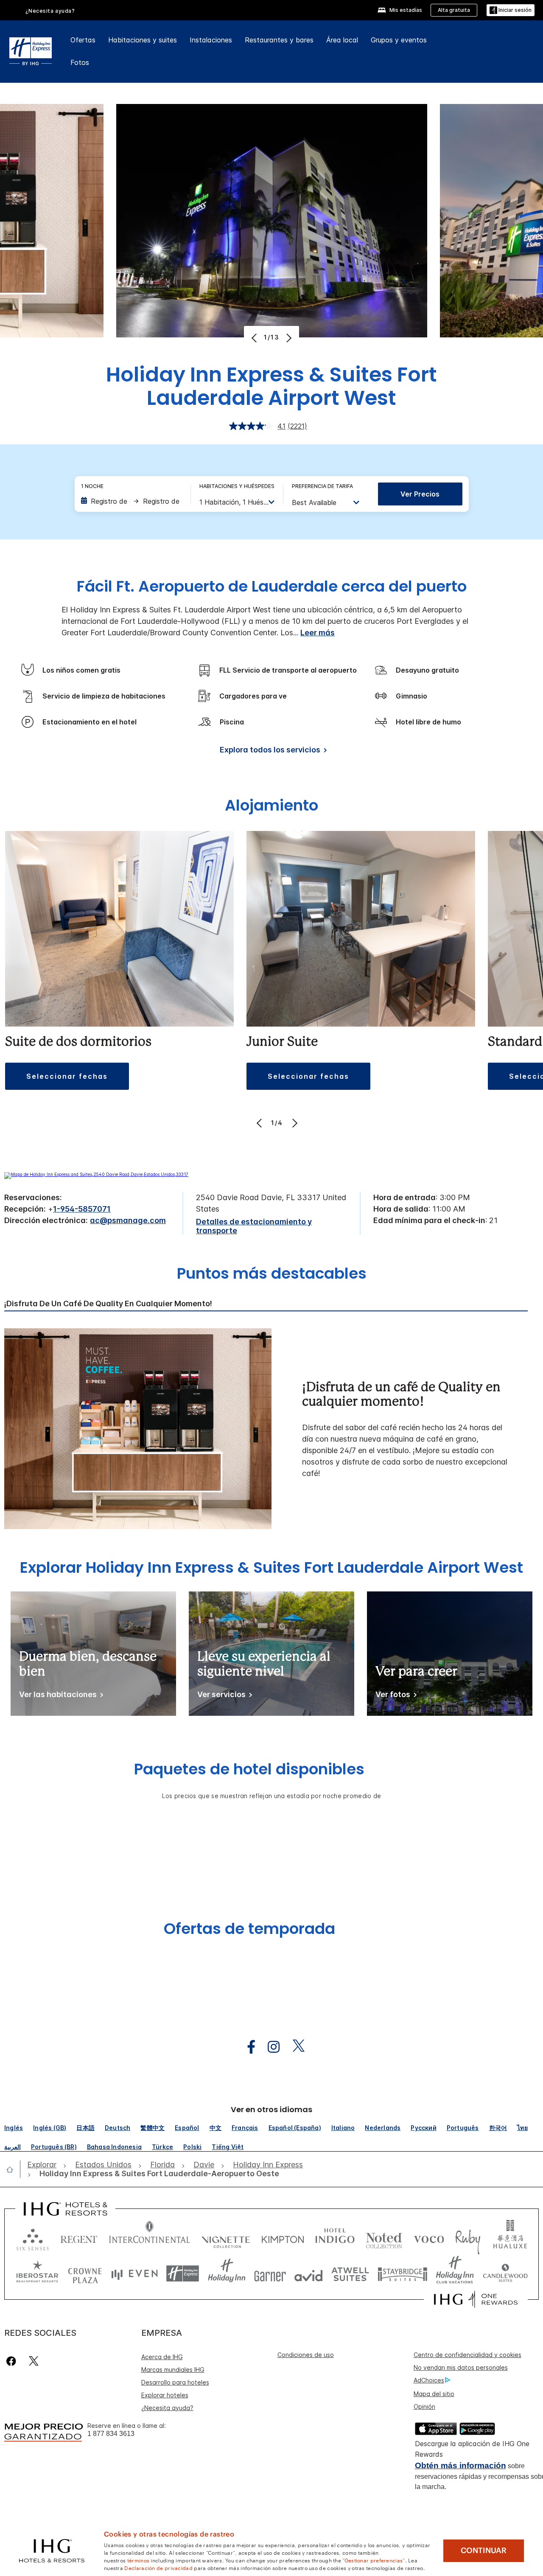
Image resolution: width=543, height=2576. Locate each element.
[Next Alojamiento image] (294, 1123)
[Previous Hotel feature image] (255, 338)
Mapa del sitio (434, 2394)
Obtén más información (460, 2465)
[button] (511, 10)
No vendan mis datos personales (461, 2367)
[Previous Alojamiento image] (260, 1123)
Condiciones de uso (306, 2355)
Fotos (80, 62)
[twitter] (34, 2361)
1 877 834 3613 (111, 2434)
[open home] (13, 2169)
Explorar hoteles (165, 2395)
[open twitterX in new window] (294, 2047)
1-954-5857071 (82, 1209)
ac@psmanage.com (128, 1220)
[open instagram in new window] (269, 2047)
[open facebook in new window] (247, 2047)
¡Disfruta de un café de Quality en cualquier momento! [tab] (108, 1304)
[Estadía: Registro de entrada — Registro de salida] (132, 501)
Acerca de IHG (162, 2357)
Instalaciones (211, 40)
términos (138, 2560)
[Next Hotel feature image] (288, 338)
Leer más (318, 633)
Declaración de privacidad (158, 2568)
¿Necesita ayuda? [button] (50, 11)
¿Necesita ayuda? (167, 2408)
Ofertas (83, 40)
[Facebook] (13, 2361)
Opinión (424, 2406)
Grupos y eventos (399, 40)
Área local (342, 40)
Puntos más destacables (272, 1274)
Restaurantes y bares (279, 40)
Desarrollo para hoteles (175, 2382)
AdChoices (429, 2380)
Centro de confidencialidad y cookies (467, 2355)
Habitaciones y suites (143, 40)
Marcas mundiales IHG (173, 2370)
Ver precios (420, 494)
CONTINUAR (484, 2551)
